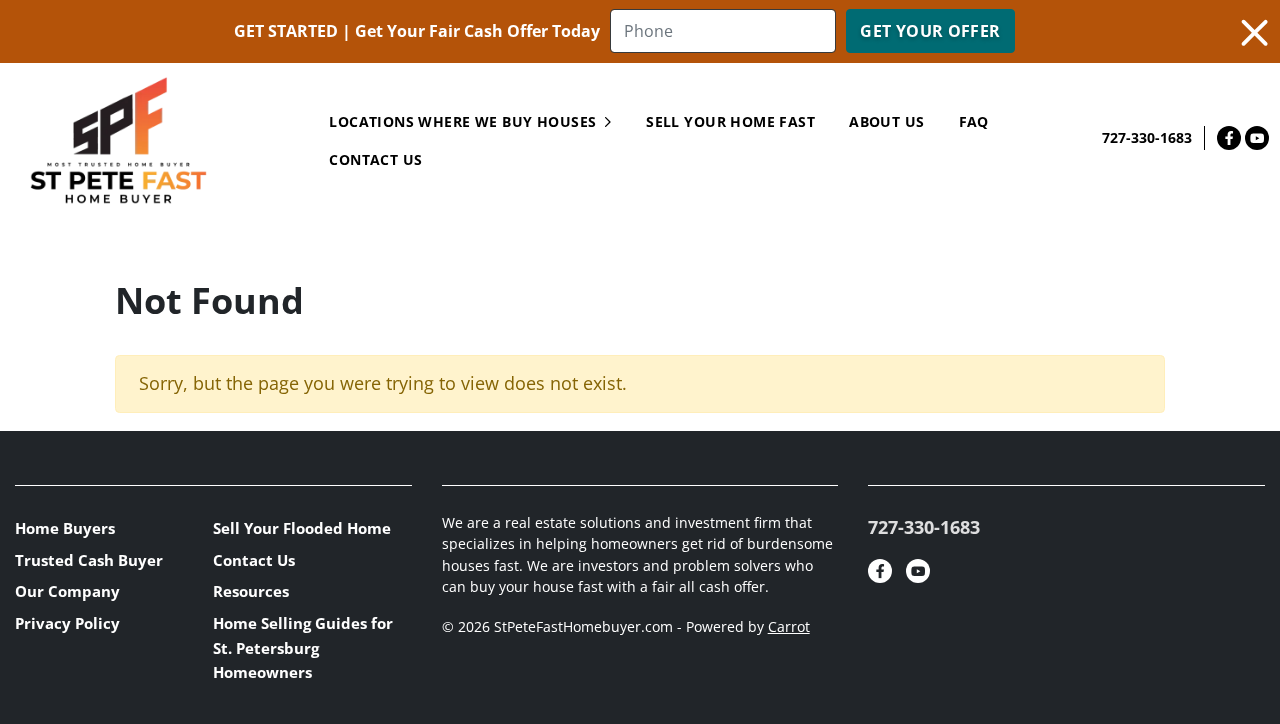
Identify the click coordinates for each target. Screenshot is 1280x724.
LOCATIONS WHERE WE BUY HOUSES (462, 121)
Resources (251, 591)
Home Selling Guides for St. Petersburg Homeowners (303, 647)
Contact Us (254, 560)
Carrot (789, 627)
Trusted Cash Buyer (89, 560)
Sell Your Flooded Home (302, 528)
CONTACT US (375, 159)
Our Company (67, 591)
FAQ (974, 121)
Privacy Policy (67, 623)
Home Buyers (65, 528)
